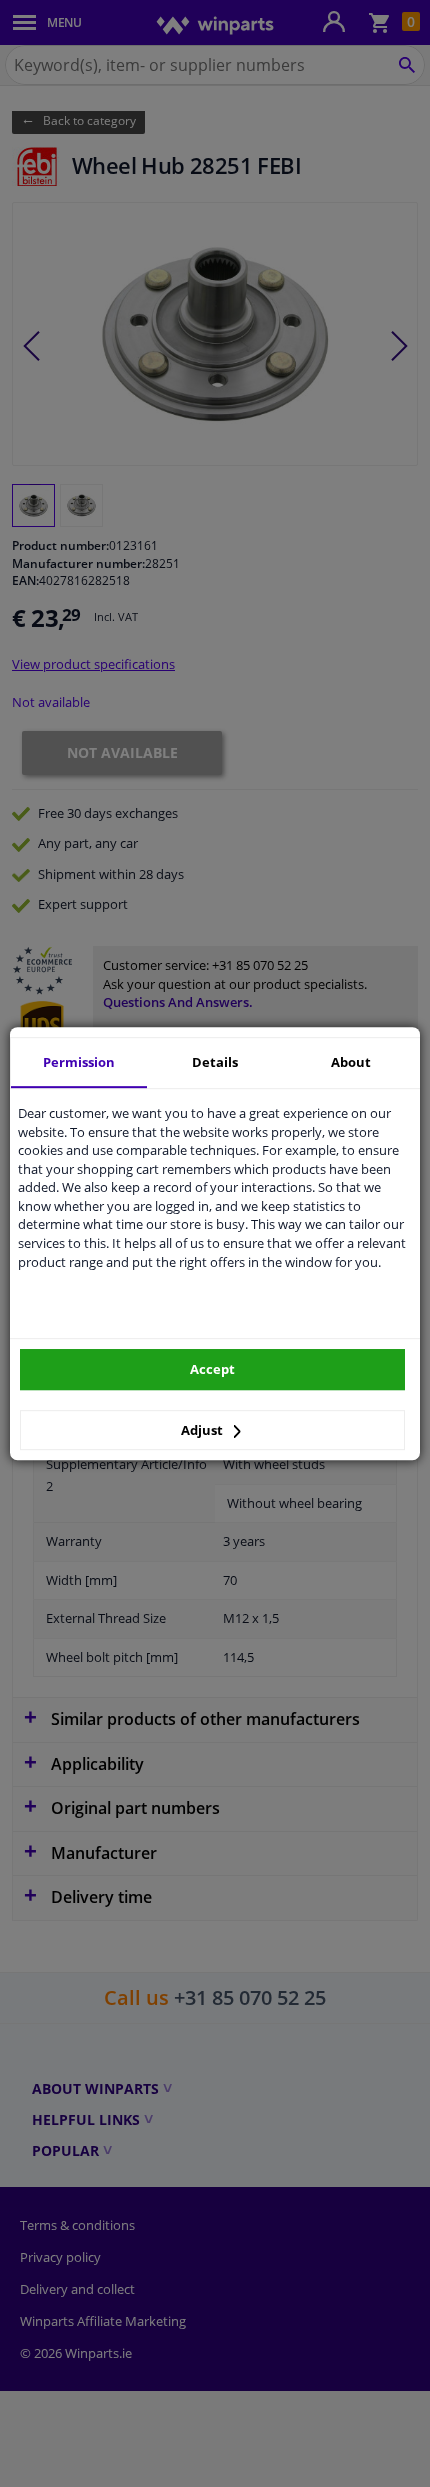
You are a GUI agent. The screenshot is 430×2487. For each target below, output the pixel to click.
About (351, 1062)
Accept (212, 1369)
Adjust (203, 1430)
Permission (79, 1062)
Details (215, 1062)
